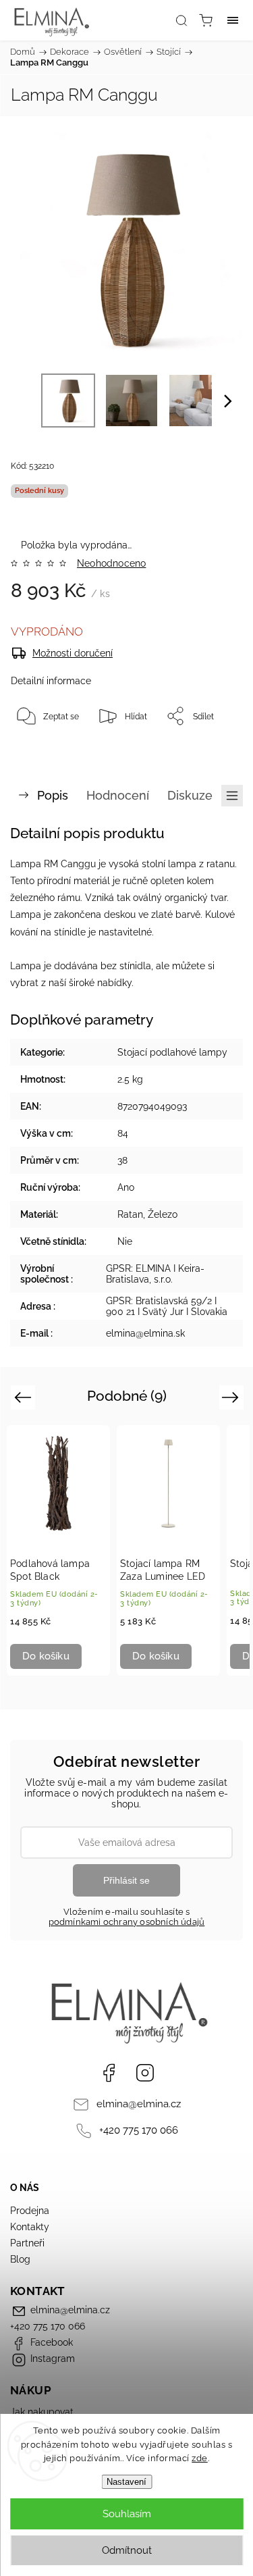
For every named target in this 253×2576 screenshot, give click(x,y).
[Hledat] (181, 20)
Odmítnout (127, 2550)
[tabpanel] (58, 1550)
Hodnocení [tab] (118, 795)
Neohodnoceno (111, 563)
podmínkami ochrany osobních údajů (127, 1922)
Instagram (145, 2073)
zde (200, 2458)
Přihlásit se (126, 1880)
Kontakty (30, 2227)
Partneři (27, 2243)
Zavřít (213, 750)
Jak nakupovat (42, 2412)
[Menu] (233, 20)
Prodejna (30, 2211)
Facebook (109, 2073)
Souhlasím (127, 2514)
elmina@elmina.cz (139, 2104)
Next (232, 1397)
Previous (25, 1397)
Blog (20, 2259)
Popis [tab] (53, 795)
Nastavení (126, 2482)
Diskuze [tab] (190, 795)
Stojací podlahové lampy (172, 1052)
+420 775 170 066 (139, 2130)
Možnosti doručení (73, 653)
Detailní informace (51, 681)
